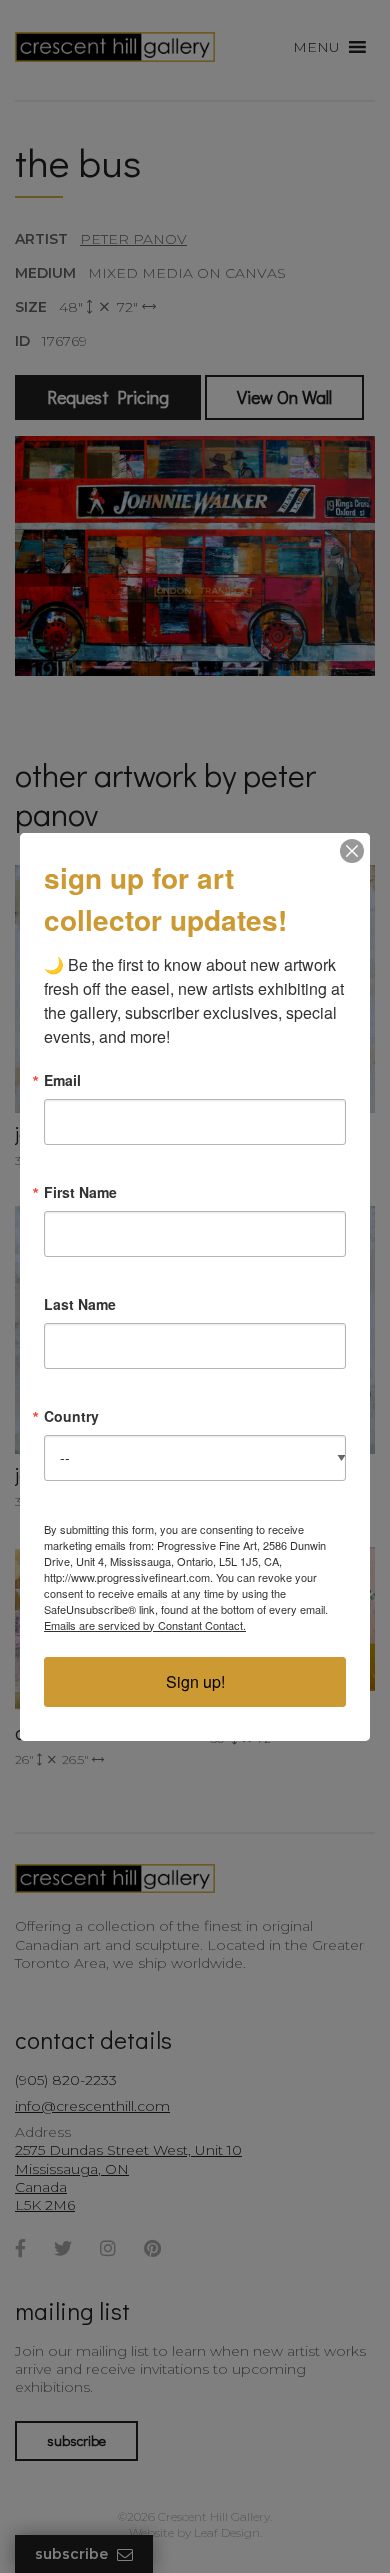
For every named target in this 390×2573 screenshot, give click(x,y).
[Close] (352, 851)
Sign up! (195, 1681)
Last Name (80, 1304)
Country (71, 1416)
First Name (80, 1192)
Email (62, 1080)
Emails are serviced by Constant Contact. (145, 1625)
